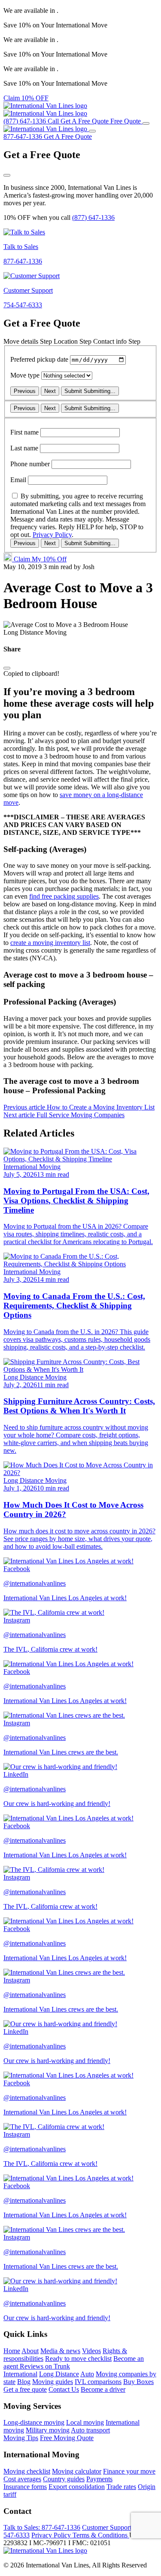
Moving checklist (27, 2471)
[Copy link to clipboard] (7, 668)
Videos (91, 2351)
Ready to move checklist (78, 2359)
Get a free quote (25, 2389)
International (20, 2374)
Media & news (60, 2351)
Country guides (64, 2479)
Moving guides (53, 2382)
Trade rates (121, 2487)
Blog (24, 2382)
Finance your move (129, 2471)
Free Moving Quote (67, 2438)
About (30, 2351)
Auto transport (90, 2430)
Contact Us (64, 2389)
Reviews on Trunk (45, 2366)
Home (12, 2351)
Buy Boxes (138, 2382)
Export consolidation (77, 2487)
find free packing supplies (64, 896)
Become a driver (103, 2389)
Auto (87, 2374)
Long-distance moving (34, 2422)
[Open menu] (146, 123)
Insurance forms (25, 2487)
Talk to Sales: (42, 2527)
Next (50, 391)
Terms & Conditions (101, 2535)
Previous (25, 391)
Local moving (85, 2422)
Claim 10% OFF (26, 98)
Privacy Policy (52, 535)
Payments (99, 2479)
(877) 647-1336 (93, 217)
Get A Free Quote (68, 136)
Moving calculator (77, 2471)
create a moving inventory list (50, 943)
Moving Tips (21, 2438)
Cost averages (22, 2479)
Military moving (48, 2430)
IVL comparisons (98, 2382)
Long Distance (59, 2374)
